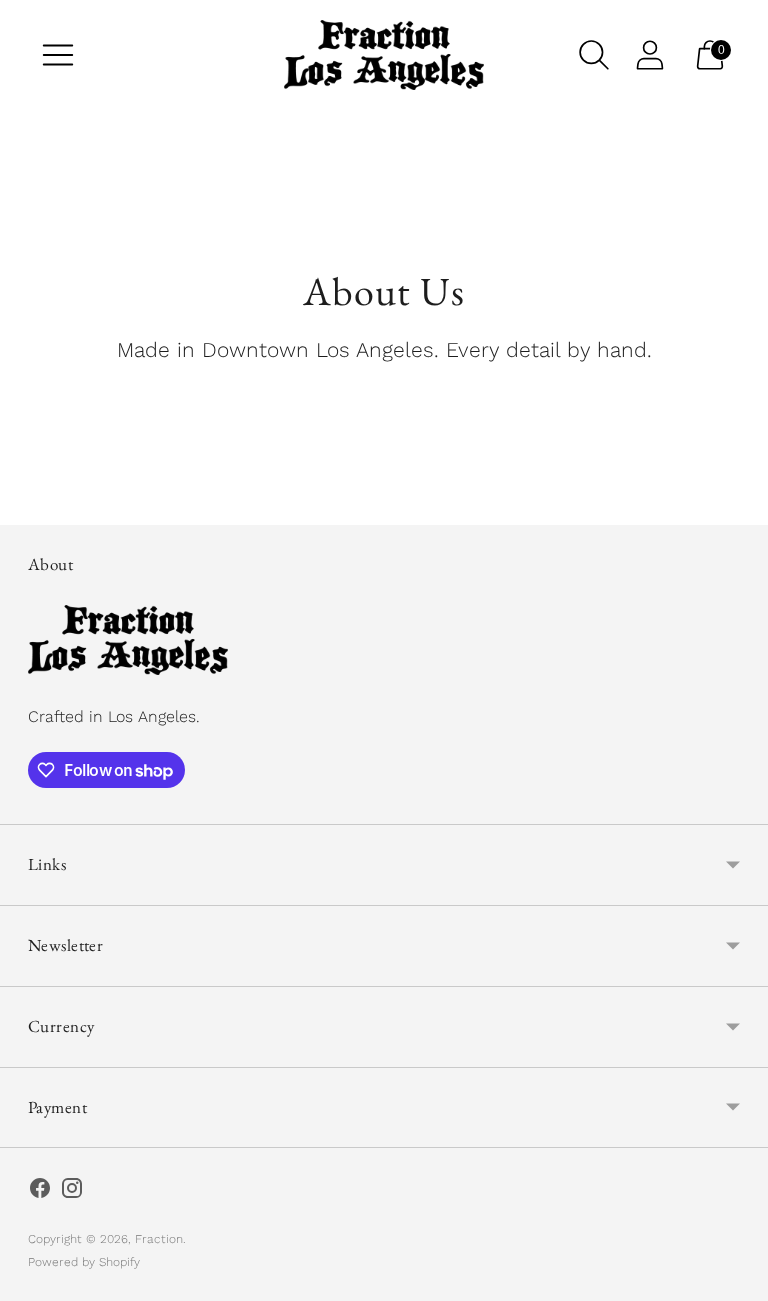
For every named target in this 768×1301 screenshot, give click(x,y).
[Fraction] (384, 55)
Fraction (159, 1239)
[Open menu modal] (58, 55)
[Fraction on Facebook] (40, 1192)
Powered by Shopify (84, 1262)
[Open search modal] (594, 55)
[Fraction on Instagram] (72, 1192)
